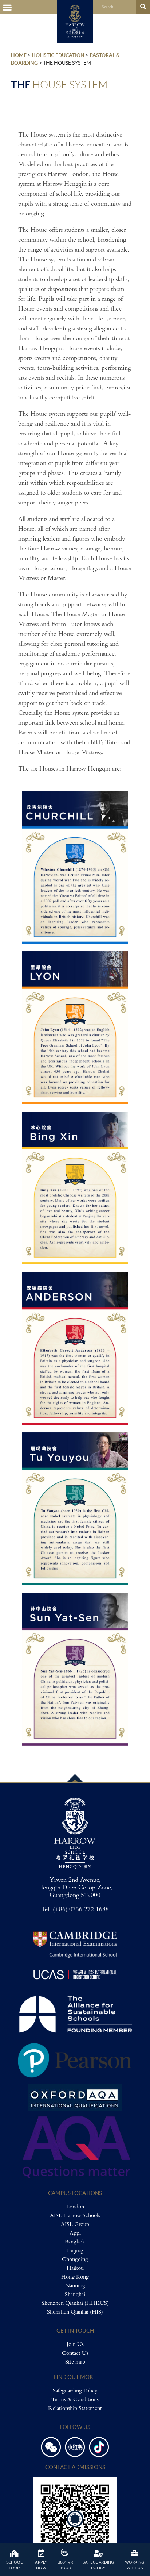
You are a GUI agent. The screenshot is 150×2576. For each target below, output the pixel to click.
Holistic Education (58, 55)
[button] (7, 7)
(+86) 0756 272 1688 (81, 1910)
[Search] (143, 7)
